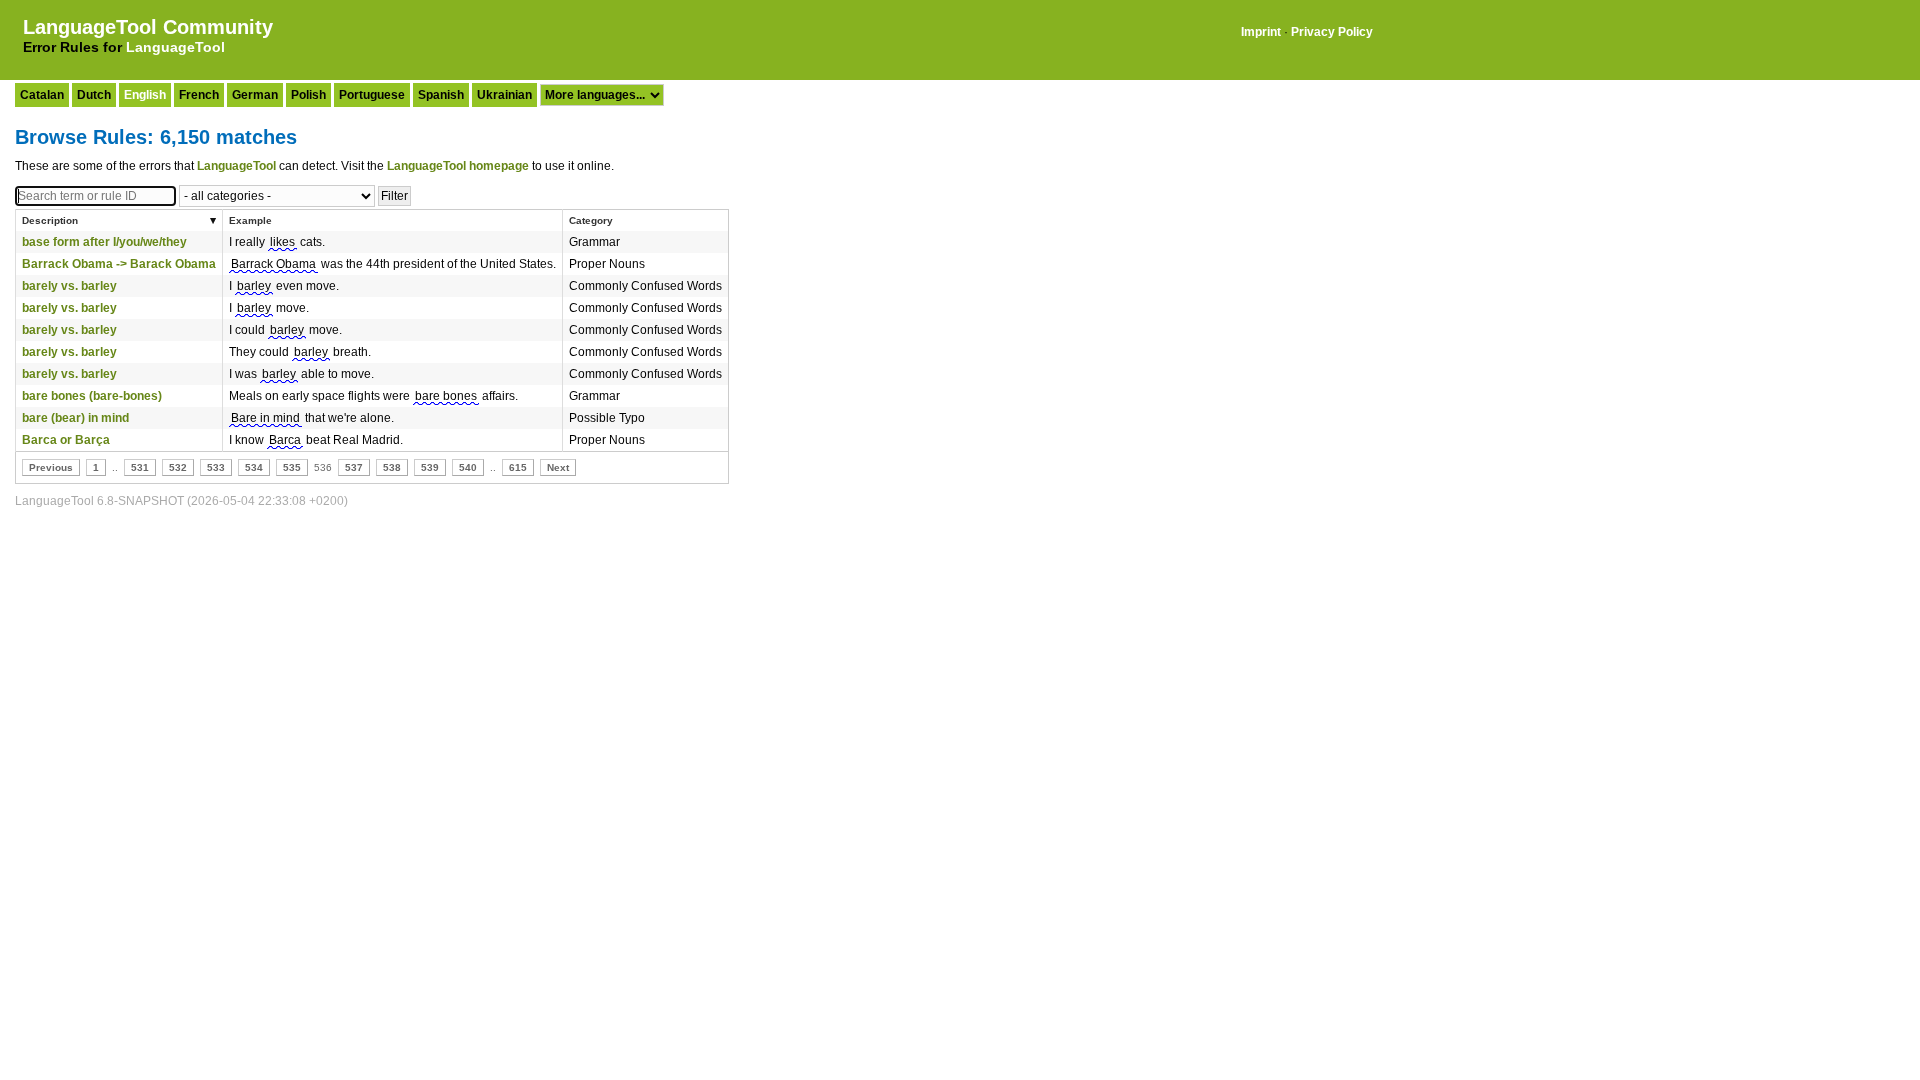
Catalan (42, 95)
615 (518, 467)
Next (558, 467)
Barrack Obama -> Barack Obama (119, 264)
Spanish (441, 95)
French (199, 95)
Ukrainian (504, 95)
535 (292, 467)
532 (178, 467)
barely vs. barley (69, 286)
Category (591, 220)
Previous (51, 467)
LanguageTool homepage (458, 166)
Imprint (1261, 32)
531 (140, 467)
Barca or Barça (66, 440)
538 (392, 467)
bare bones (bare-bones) (92, 396)
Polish (308, 95)
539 (430, 467)
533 (216, 467)
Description (50, 220)
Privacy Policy (1332, 32)
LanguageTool (175, 47)
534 (254, 467)
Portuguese (372, 95)
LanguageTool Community (148, 27)
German (255, 95)
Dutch (94, 95)
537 (354, 467)
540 (468, 467)
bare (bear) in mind (75, 418)
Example (250, 220)
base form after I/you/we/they (104, 242)
